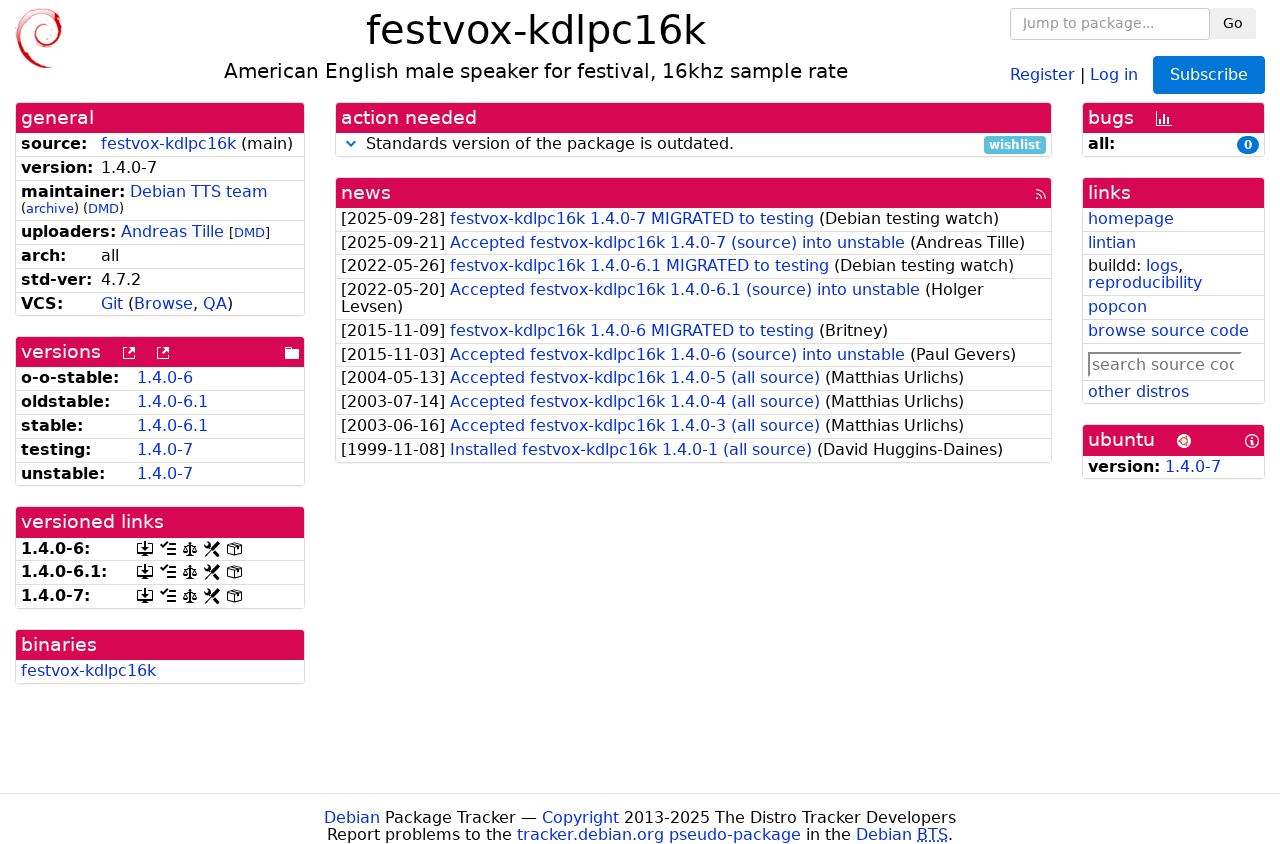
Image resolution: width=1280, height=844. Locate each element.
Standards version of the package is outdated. (701, 144)
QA (215, 303)
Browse (163, 303)
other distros (1138, 391)
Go (1233, 23)
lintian (1112, 242)
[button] (351, 143)
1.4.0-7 (165, 449)
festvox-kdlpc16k (168, 143)
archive (50, 208)
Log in (1114, 73)
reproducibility (1145, 282)
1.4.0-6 (165, 377)
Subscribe (1209, 74)
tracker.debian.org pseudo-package (659, 834)
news (366, 192)
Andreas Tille (172, 231)
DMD (103, 208)
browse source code (1168, 330)
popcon (1117, 306)
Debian (352, 817)
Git (112, 303)
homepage (1131, 218)
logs (1162, 265)
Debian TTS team (199, 191)
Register (1042, 73)
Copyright (580, 817)
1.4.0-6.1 (172, 401)
